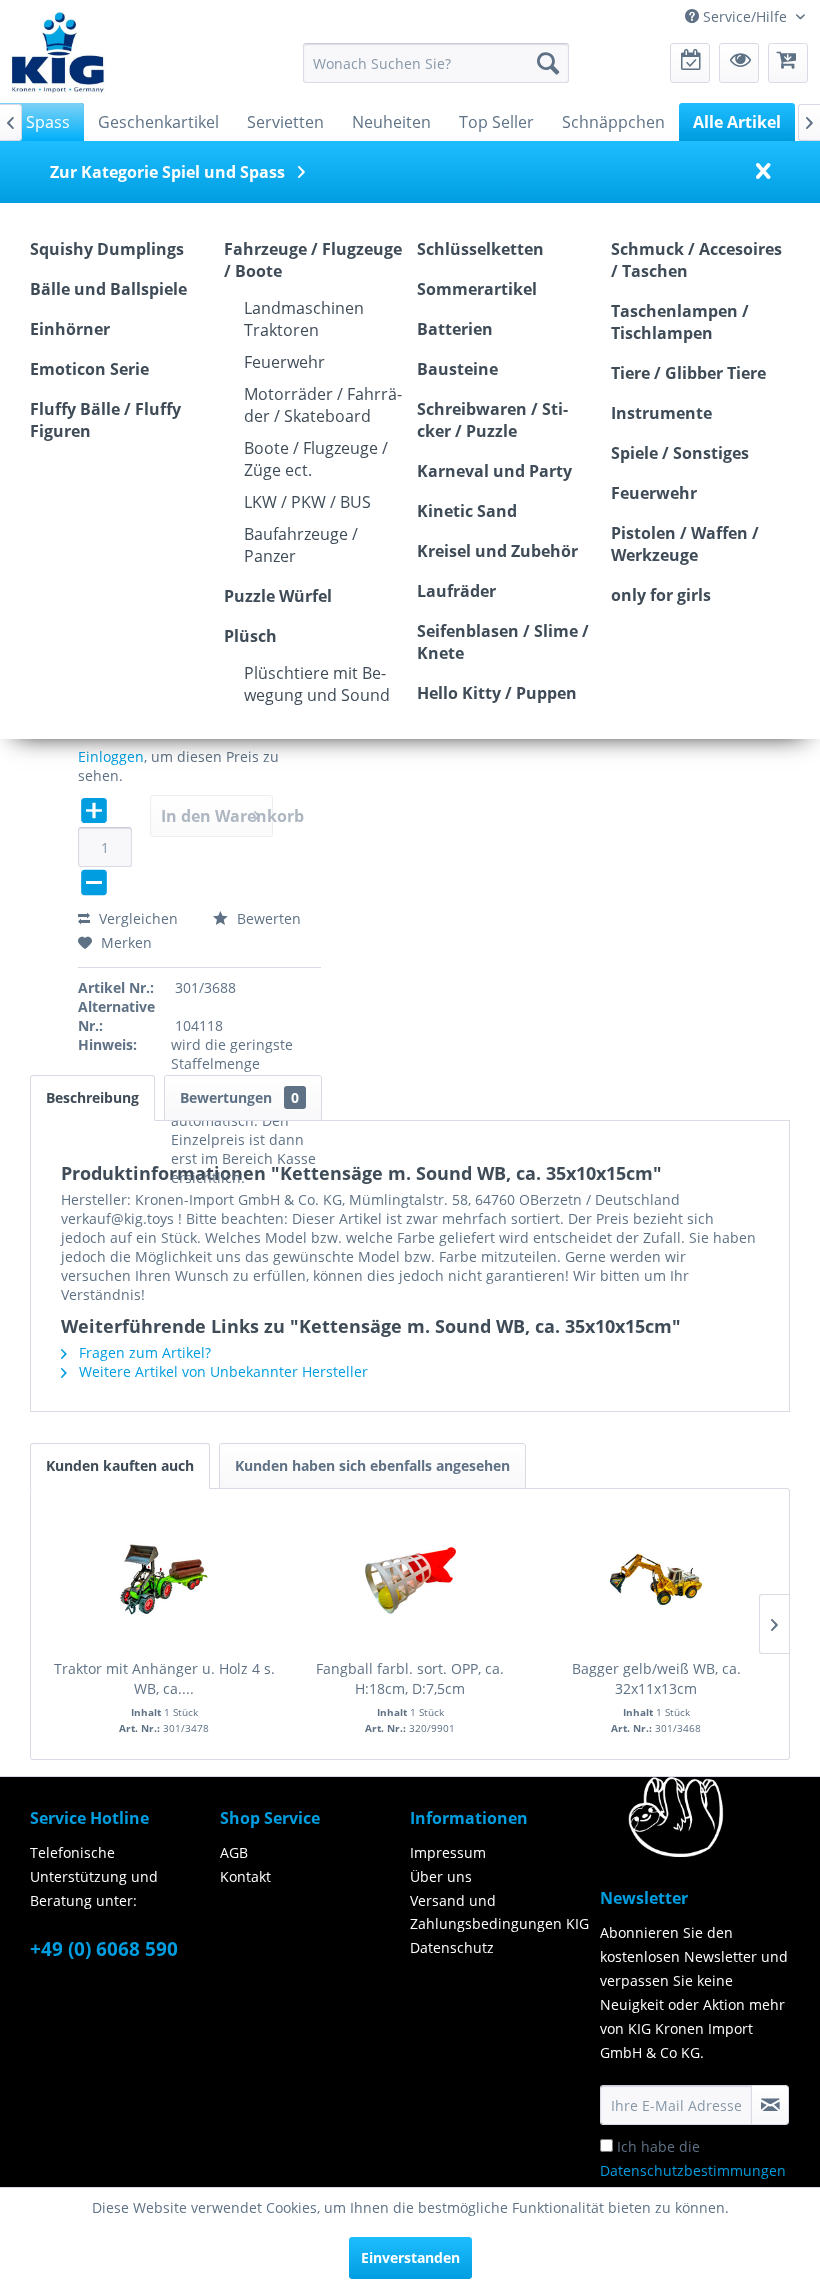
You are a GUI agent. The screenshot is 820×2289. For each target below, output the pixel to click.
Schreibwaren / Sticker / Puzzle (492, 420)
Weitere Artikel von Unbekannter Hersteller (221, 1371)
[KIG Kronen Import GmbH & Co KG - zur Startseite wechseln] (58, 51)
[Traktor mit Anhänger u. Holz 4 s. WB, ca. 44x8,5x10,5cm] (164, 1579)
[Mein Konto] (739, 63)
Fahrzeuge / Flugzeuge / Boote (313, 260)
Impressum (448, 1852)
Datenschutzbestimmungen (693, 2170)
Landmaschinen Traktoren (304, 319)
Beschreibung (92, 1097)
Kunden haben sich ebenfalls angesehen (372, 1465)
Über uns (441, 1876)
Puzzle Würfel (278, 596)
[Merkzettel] (690, 63)
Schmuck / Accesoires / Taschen (696, 260)
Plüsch (250, 636)
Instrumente (661, 413)
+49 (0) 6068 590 (104, 1949)
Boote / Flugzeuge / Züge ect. (316, 459)
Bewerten (267, 918)
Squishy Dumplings (107, 249)
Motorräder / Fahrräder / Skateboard (323, 405)
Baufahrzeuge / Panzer (301, 545)
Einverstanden (410, 2257)
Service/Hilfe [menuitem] (745, 16)
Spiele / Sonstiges (680, 453)
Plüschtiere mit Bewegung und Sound (317, 684)
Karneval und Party (494, 471)
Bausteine (457, 369)
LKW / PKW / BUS (307, 502)
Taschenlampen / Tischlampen (680, 322)
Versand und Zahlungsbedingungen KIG (499, 1912)
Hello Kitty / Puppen (497, 693)
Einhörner (70, 329)
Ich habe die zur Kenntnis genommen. (693, 2170)
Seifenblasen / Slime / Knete (503, 642)
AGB (234, 1852)
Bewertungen (239, 1097)
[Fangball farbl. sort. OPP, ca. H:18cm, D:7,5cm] (410, 1579)
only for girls (661, 595)
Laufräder (456, 591)
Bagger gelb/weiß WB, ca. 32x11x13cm (656, 1678)
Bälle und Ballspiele (108, 289)
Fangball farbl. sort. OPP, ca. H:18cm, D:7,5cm (410, 1678)
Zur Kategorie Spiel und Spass (167, 172)
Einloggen (111, 756)
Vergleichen (136, 918)
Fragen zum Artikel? (143, 1352)
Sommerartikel (477, 289)
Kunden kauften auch (120, 1465)
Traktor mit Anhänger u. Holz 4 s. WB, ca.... (164, 1678)
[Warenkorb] (788, 63)
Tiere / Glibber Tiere (688, 373)
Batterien (455, 329)
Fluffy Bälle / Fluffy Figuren (105, 420)
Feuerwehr (284, 362)
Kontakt (245, 1876)
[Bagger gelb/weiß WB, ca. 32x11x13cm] (656, 1579)
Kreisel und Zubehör (497, 551)
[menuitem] (436, 63)
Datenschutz (452, 1947)
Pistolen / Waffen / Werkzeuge (685, 544)
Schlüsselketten (480, 249)
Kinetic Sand (467, 511)
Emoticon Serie (89, 369)
